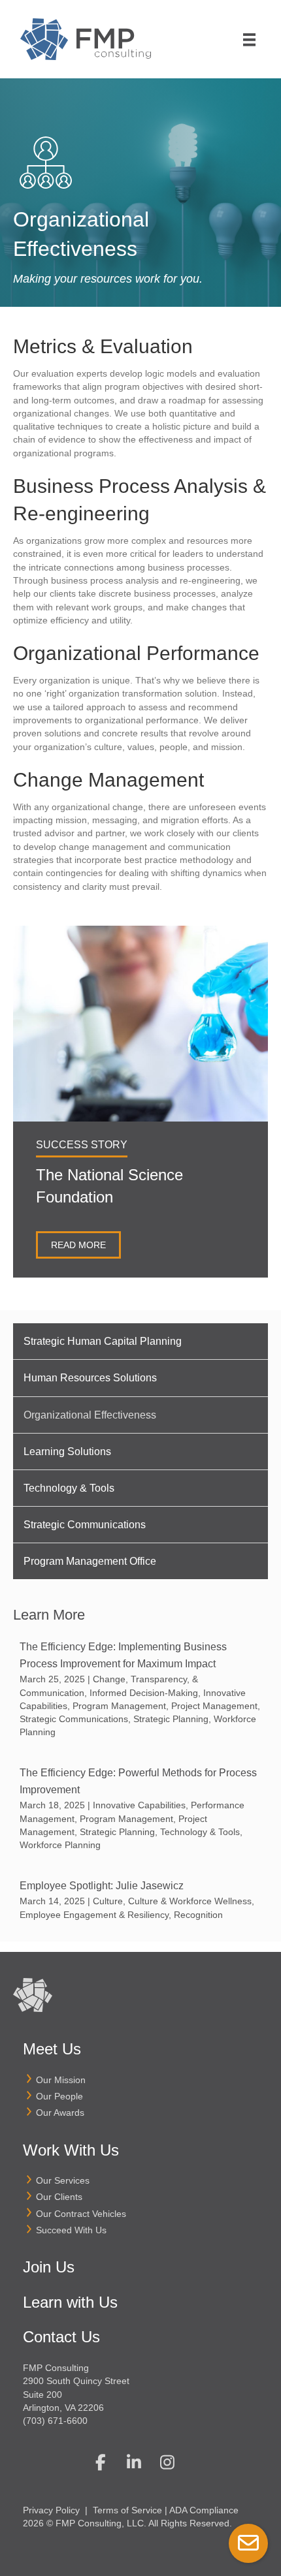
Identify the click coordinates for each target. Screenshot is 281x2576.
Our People (59, 2096)
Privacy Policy (51, 2510)
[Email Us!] (248, 2543)
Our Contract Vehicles (81, 2214)
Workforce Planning (60, 1845)
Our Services (63, 2180)
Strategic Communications (85, 1525)
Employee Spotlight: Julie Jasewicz (102, 1886)
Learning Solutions (67, 1452)
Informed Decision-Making (144, 1693)
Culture (108, 1901)
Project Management (214, 1706)
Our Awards (60, 2113)
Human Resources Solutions (90, 1378)
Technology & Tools (69, 1488)
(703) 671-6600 (55, 2421)
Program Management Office (90, 1561)
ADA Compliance (204, 2510)
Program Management (119, 1706)
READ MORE (78, 1245)
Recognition (198, 1915)
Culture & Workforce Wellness (190, 1901)
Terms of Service (127, 2510)
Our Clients (59, 2197)
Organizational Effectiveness (90, 1415)
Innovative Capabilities (139, 1805)
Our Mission (61, 2080)
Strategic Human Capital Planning (103, 1341)
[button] (101, 2462)
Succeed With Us (71, 2230)
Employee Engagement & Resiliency (94, 1915)
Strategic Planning (171, 1719)
